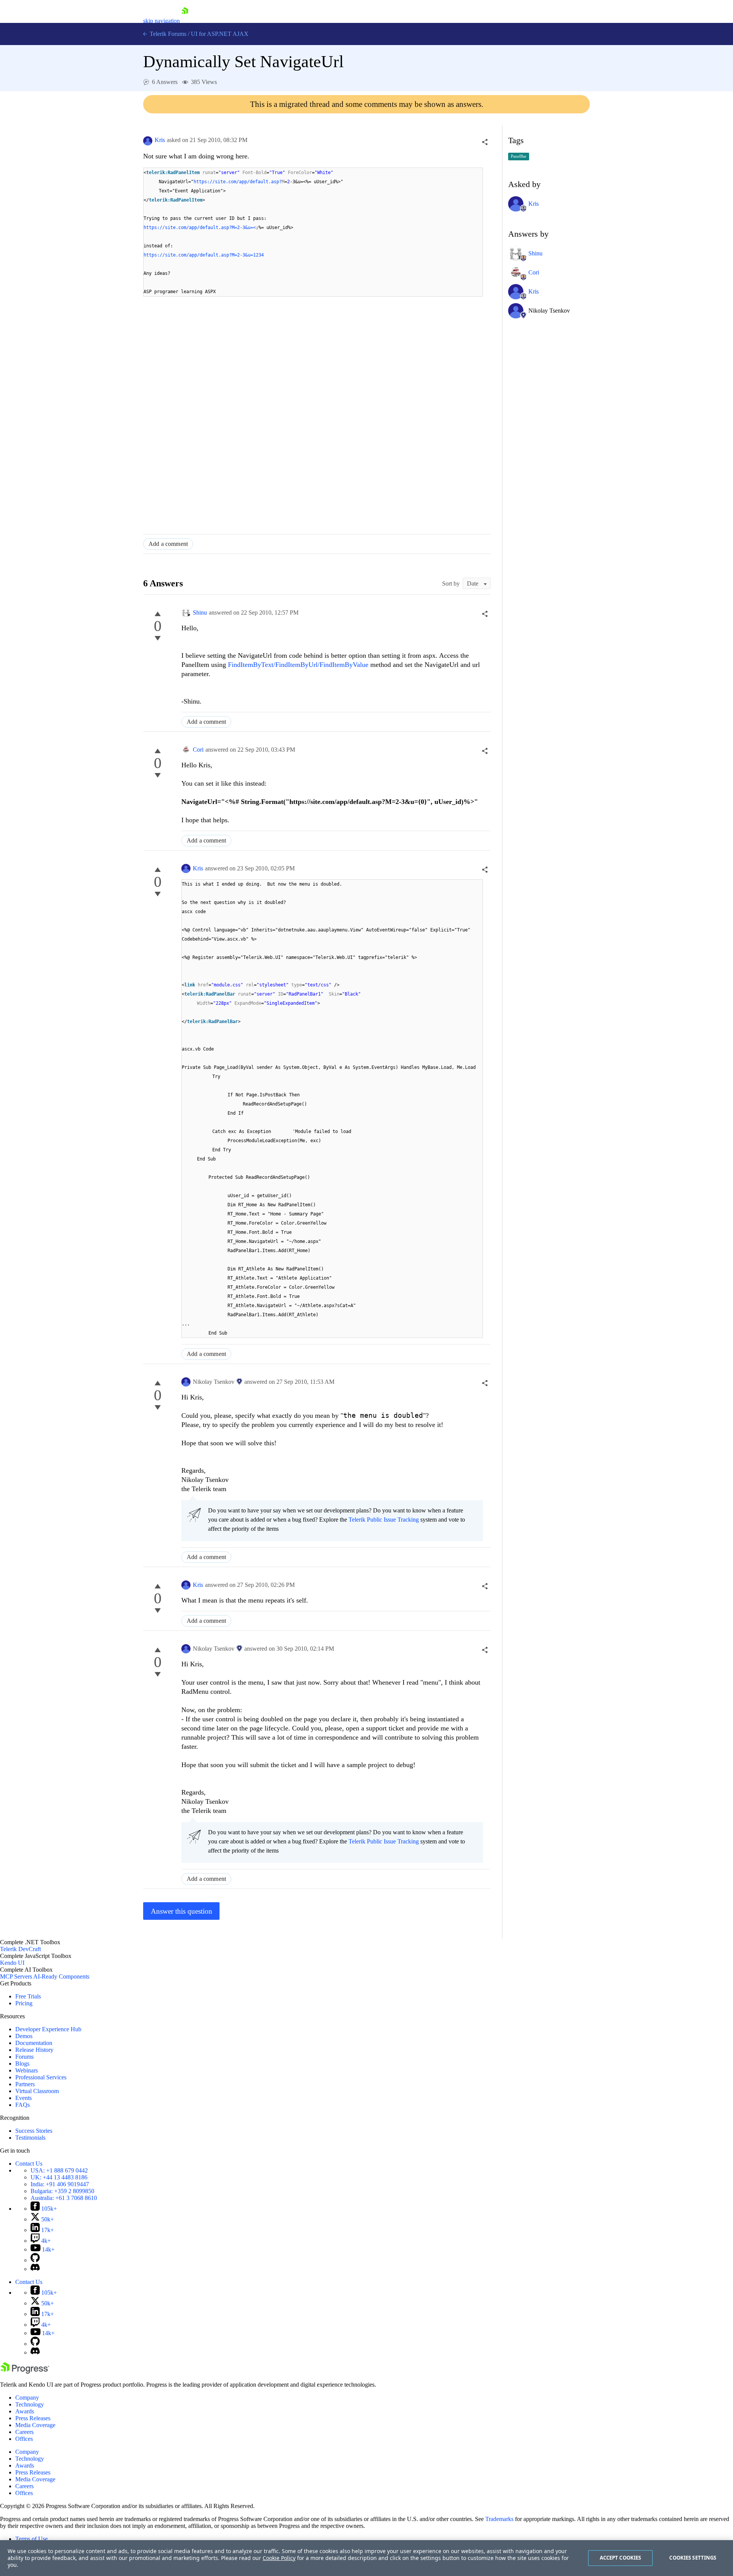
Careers (24, 2432)
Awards (25, 2411)
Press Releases (33, 2418)
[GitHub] (35, 2260)
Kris (160, 140)
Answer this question (182, 1911)
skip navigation (161, 21)
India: (60, 2184)
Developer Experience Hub (48, 2029)
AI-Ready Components (61, 1976)
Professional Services (41, 2077)
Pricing (24, 2003)
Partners (25, 2084)
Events (23, 2098)
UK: (59, 2177)
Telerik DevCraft (20, 1949)
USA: (59, 2170)
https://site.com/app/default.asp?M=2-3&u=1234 (204, 255)
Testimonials (30, 2138)
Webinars (27, 2070)
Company (27, 2398)
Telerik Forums (167, 34)
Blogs (22, 2064)
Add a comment (168, 544)
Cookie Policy (279, 2558)
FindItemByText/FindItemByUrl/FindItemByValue (298, 665)
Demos (24, 2036)
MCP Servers (16, 1976)
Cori (198, 750)
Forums (24, 2057)
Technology (30, 2404)
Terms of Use (31, 2539)
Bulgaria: (62, 2191)
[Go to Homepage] (185, 21)
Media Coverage (35, 2425)
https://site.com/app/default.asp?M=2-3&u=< (200, 228)
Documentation (34, 2043)
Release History (34, 2050)
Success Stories (34, 2131)
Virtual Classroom (37, 2091)
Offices (24, 2439)
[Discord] (35, 2269)
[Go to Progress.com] (25, 2372)
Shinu (200, 613)
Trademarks (499, 2519)
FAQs (23, 2105)
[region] (366, 2558)
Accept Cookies (621, 2558)
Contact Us (29, 2164)
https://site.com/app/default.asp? (238, 182)
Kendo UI (12, 1963)
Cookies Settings (693, 2558)
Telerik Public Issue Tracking (384, 1520)
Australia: (64, 2198)
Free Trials (28, 1996)
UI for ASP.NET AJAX (220, 34)
